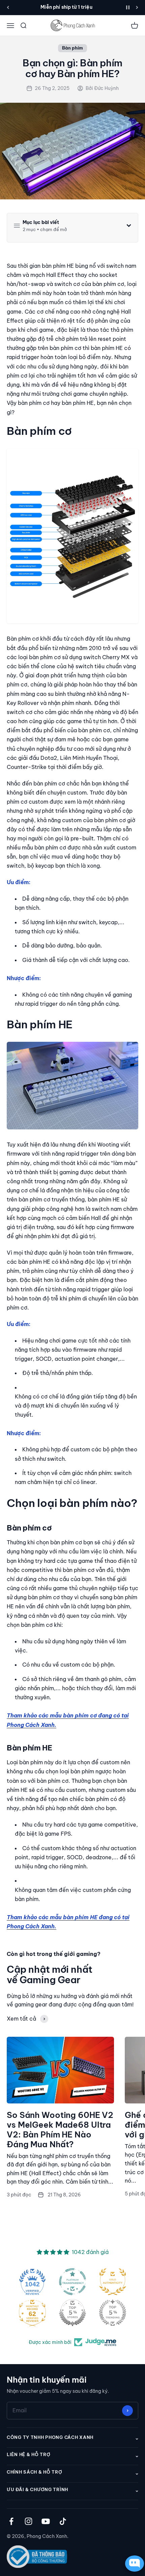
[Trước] (8, 7)
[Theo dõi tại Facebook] (11, 2521)
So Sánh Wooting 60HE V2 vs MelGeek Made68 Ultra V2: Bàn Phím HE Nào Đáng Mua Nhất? (60, 2129)
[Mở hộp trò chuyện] (133, 2564)
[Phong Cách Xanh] (72, 25)
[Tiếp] (137, 7)
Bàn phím (72, 48)
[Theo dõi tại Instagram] (28, 2521)
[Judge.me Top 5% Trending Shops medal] (113, 2313)
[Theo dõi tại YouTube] (46, 2521)
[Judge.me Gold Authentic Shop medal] (113, 2282)
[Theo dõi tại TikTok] (63, 2521)
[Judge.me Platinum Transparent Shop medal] (72, 2282)
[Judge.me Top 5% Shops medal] (72, 2313)
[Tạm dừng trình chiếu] (128, 7)
